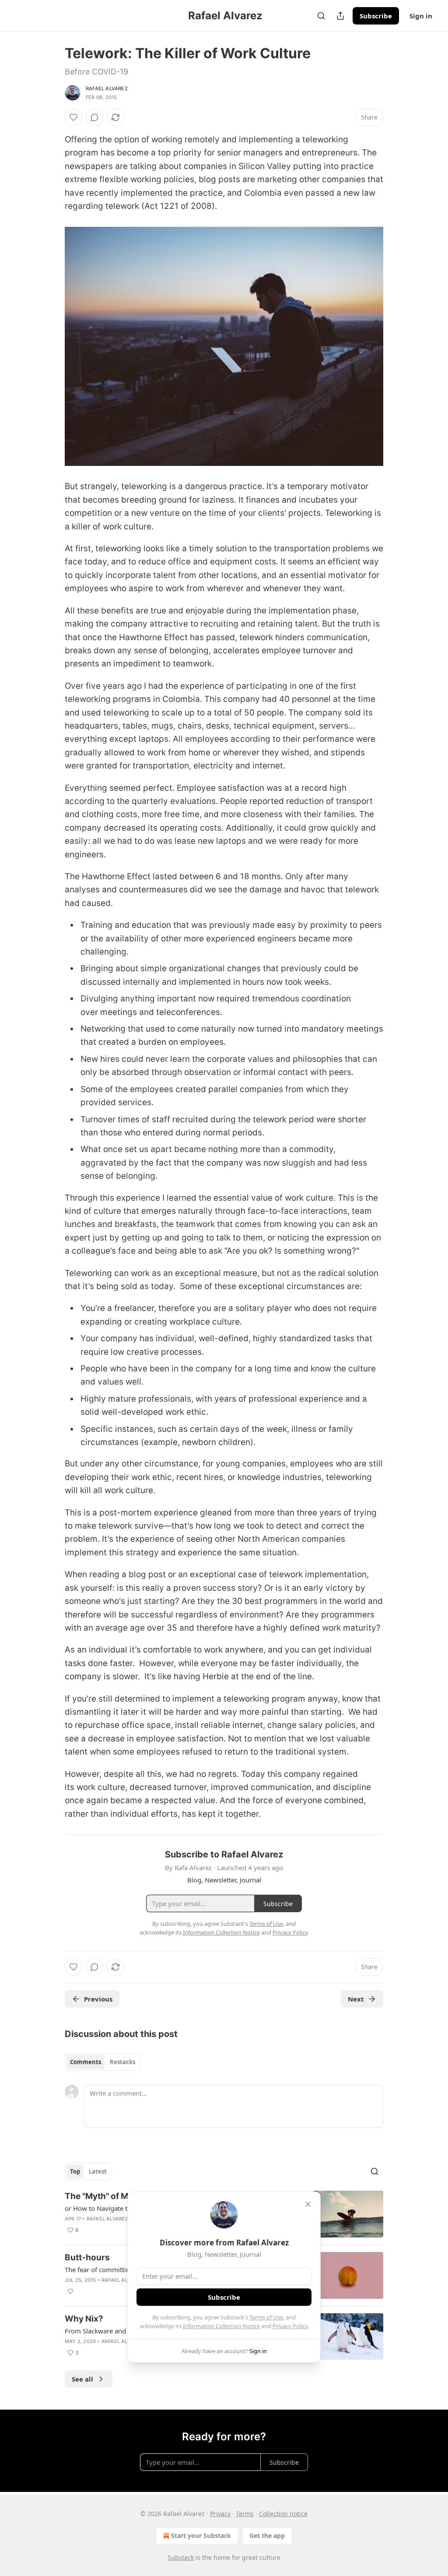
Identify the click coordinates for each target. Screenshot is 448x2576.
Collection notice (283, 2514)
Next (356, 1999)
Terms (245, 2514)
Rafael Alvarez (107, 88)
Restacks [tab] (122, 2062)
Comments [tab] (86, 2062)
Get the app (267, 2535)
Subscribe (376, 16)
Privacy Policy (290, 2326)
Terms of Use (266, 2317)
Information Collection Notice (221, 2326)
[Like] (73, 117)
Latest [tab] (98, 2171)
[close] (308, 2204)
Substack (181, 2557)
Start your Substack (201, 2535)
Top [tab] (75, 2171)
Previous (98, 1999)
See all (82, 2379)
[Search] (321, 16)
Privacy (220, 2514)
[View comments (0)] (94, 117)
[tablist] (103, 2062)
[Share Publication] (340, 16)
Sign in (421, 16)
